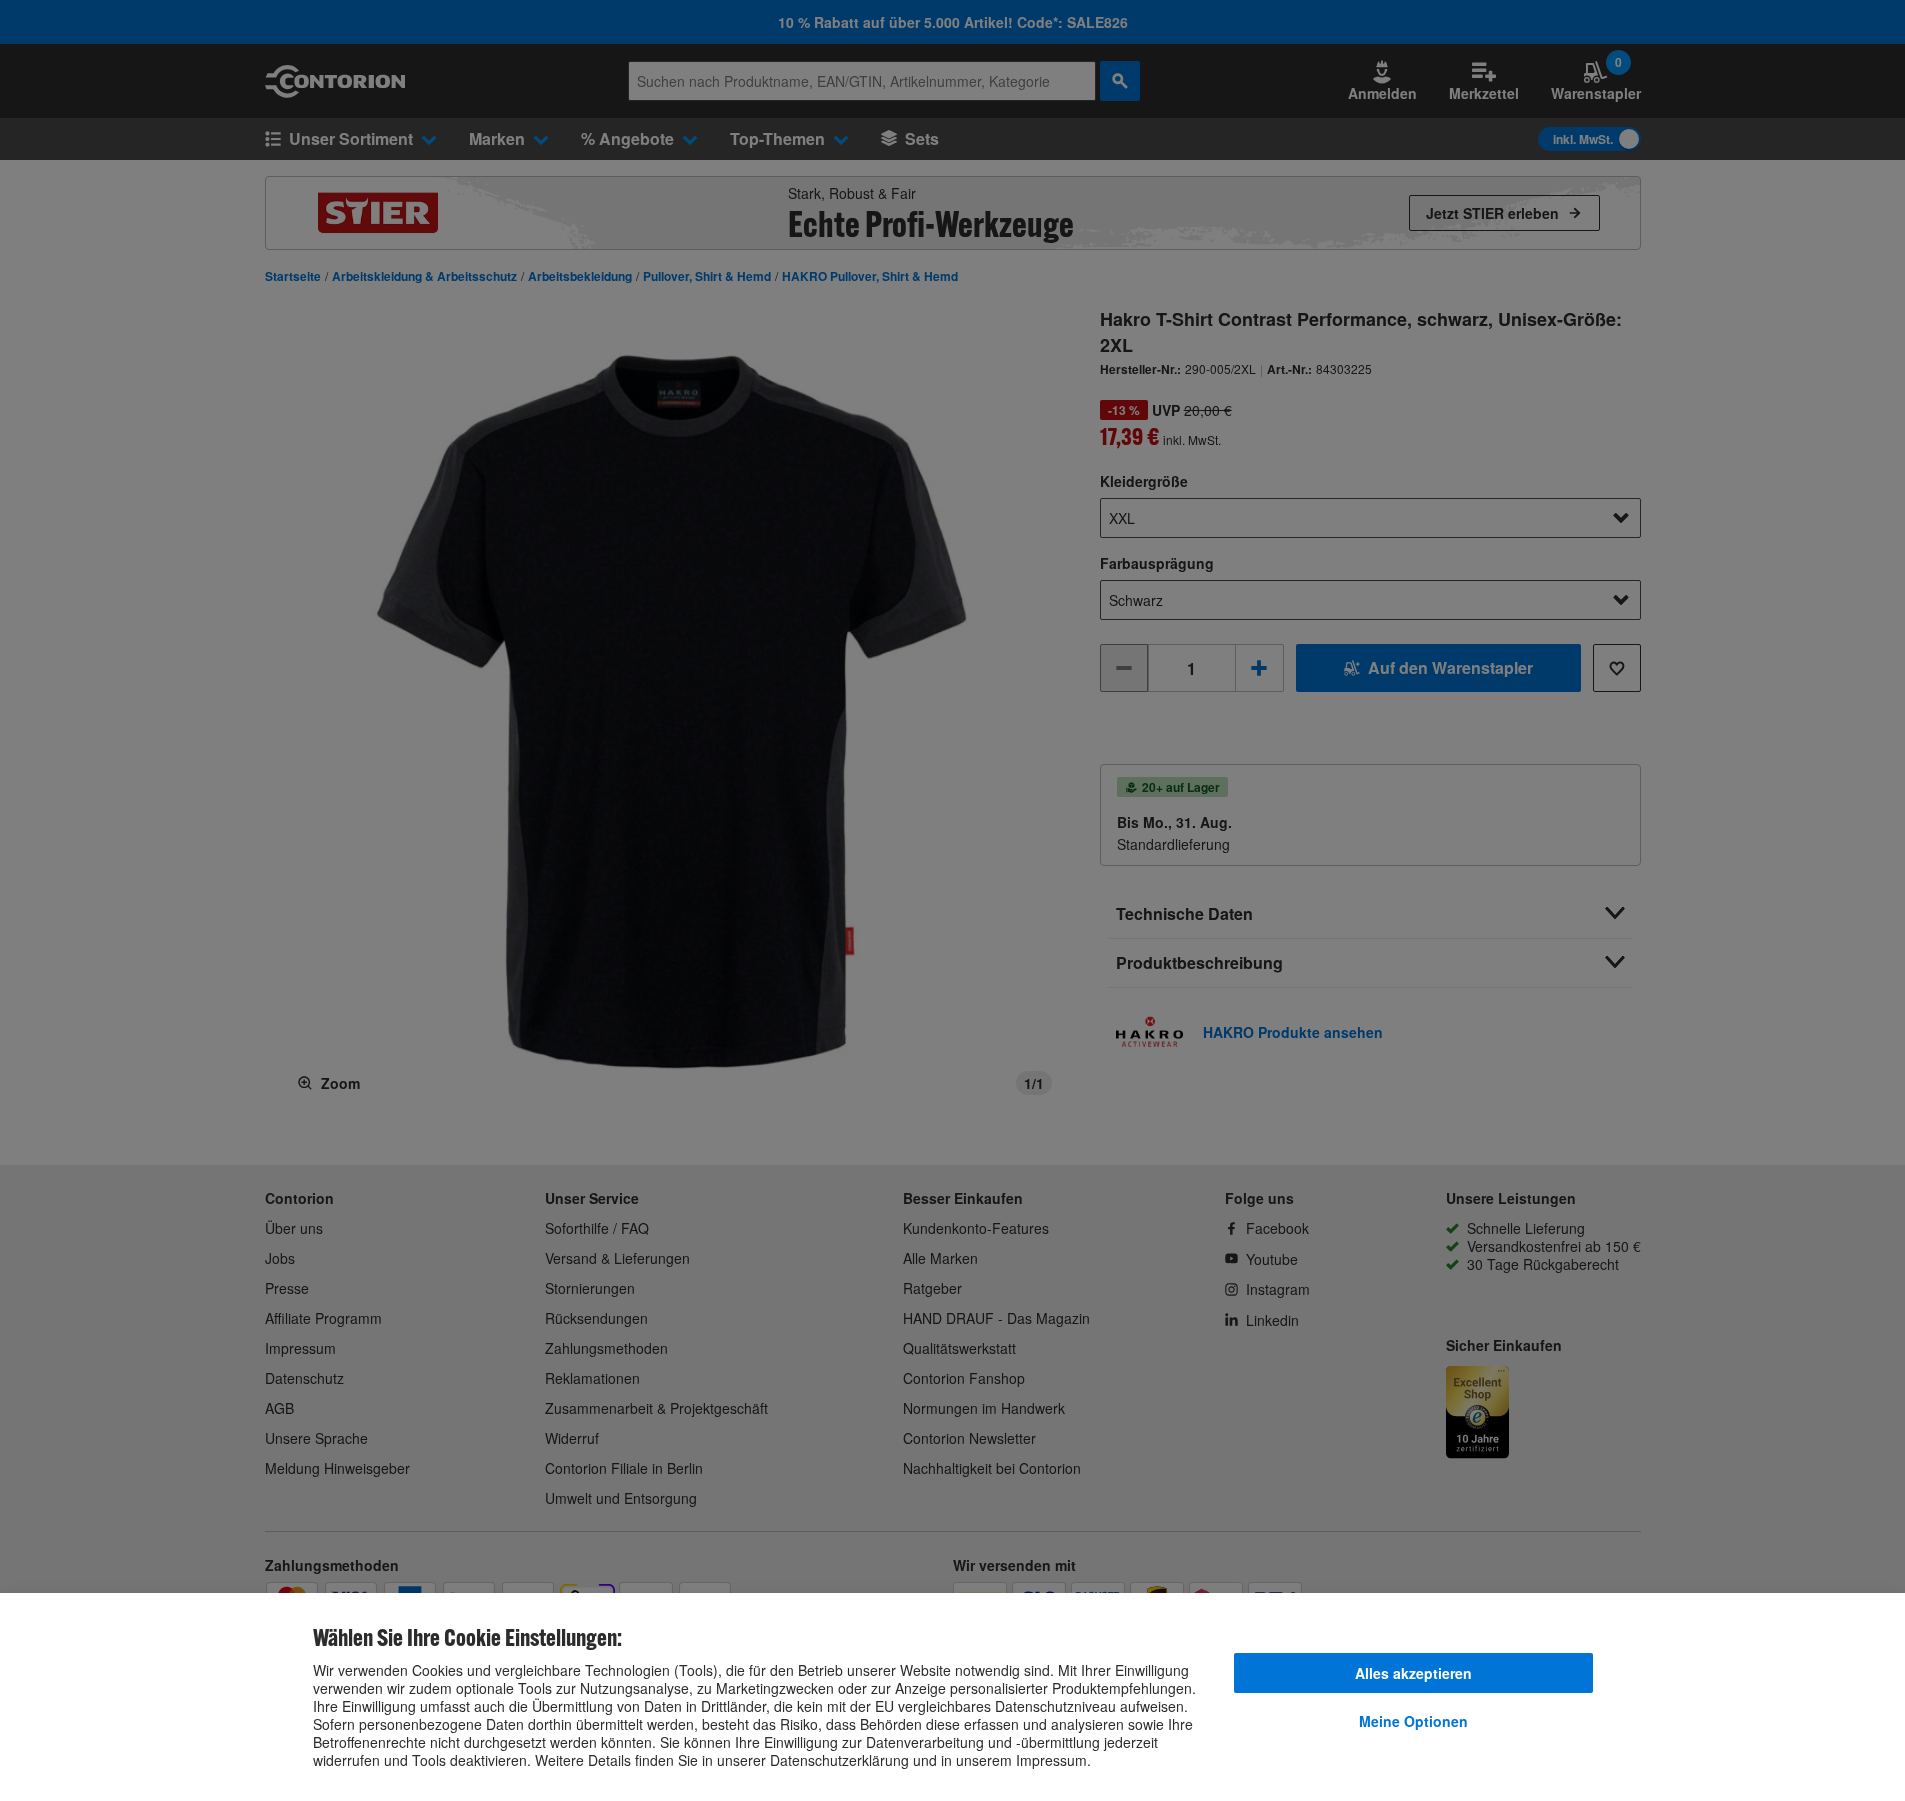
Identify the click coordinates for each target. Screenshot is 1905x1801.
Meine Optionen (1413, 1721)
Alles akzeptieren (1413, 1673)
